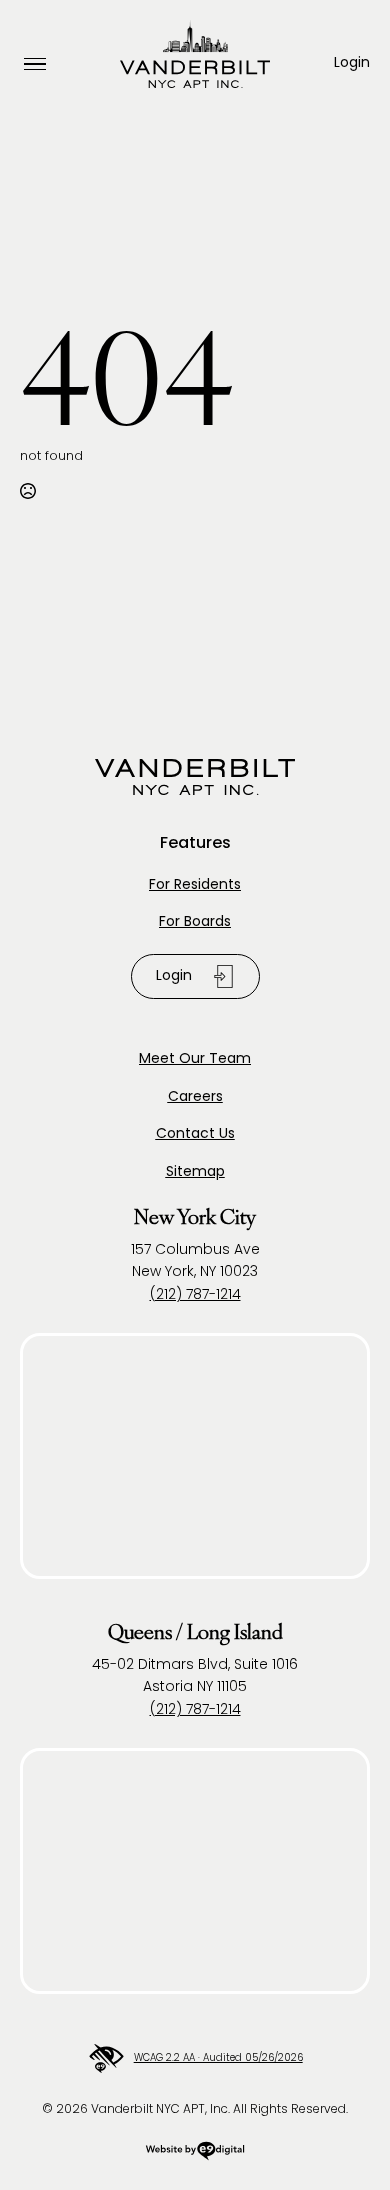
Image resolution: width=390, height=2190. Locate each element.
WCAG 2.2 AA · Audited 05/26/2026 (218, 2058)
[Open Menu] (35, 64)
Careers (195, 1097)
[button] (352, 64)
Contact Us (195, 1134)
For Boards (195, 922)
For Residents (195, 885)
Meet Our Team (195, 1059)
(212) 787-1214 (195, 1295)
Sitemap (195, 1172)
